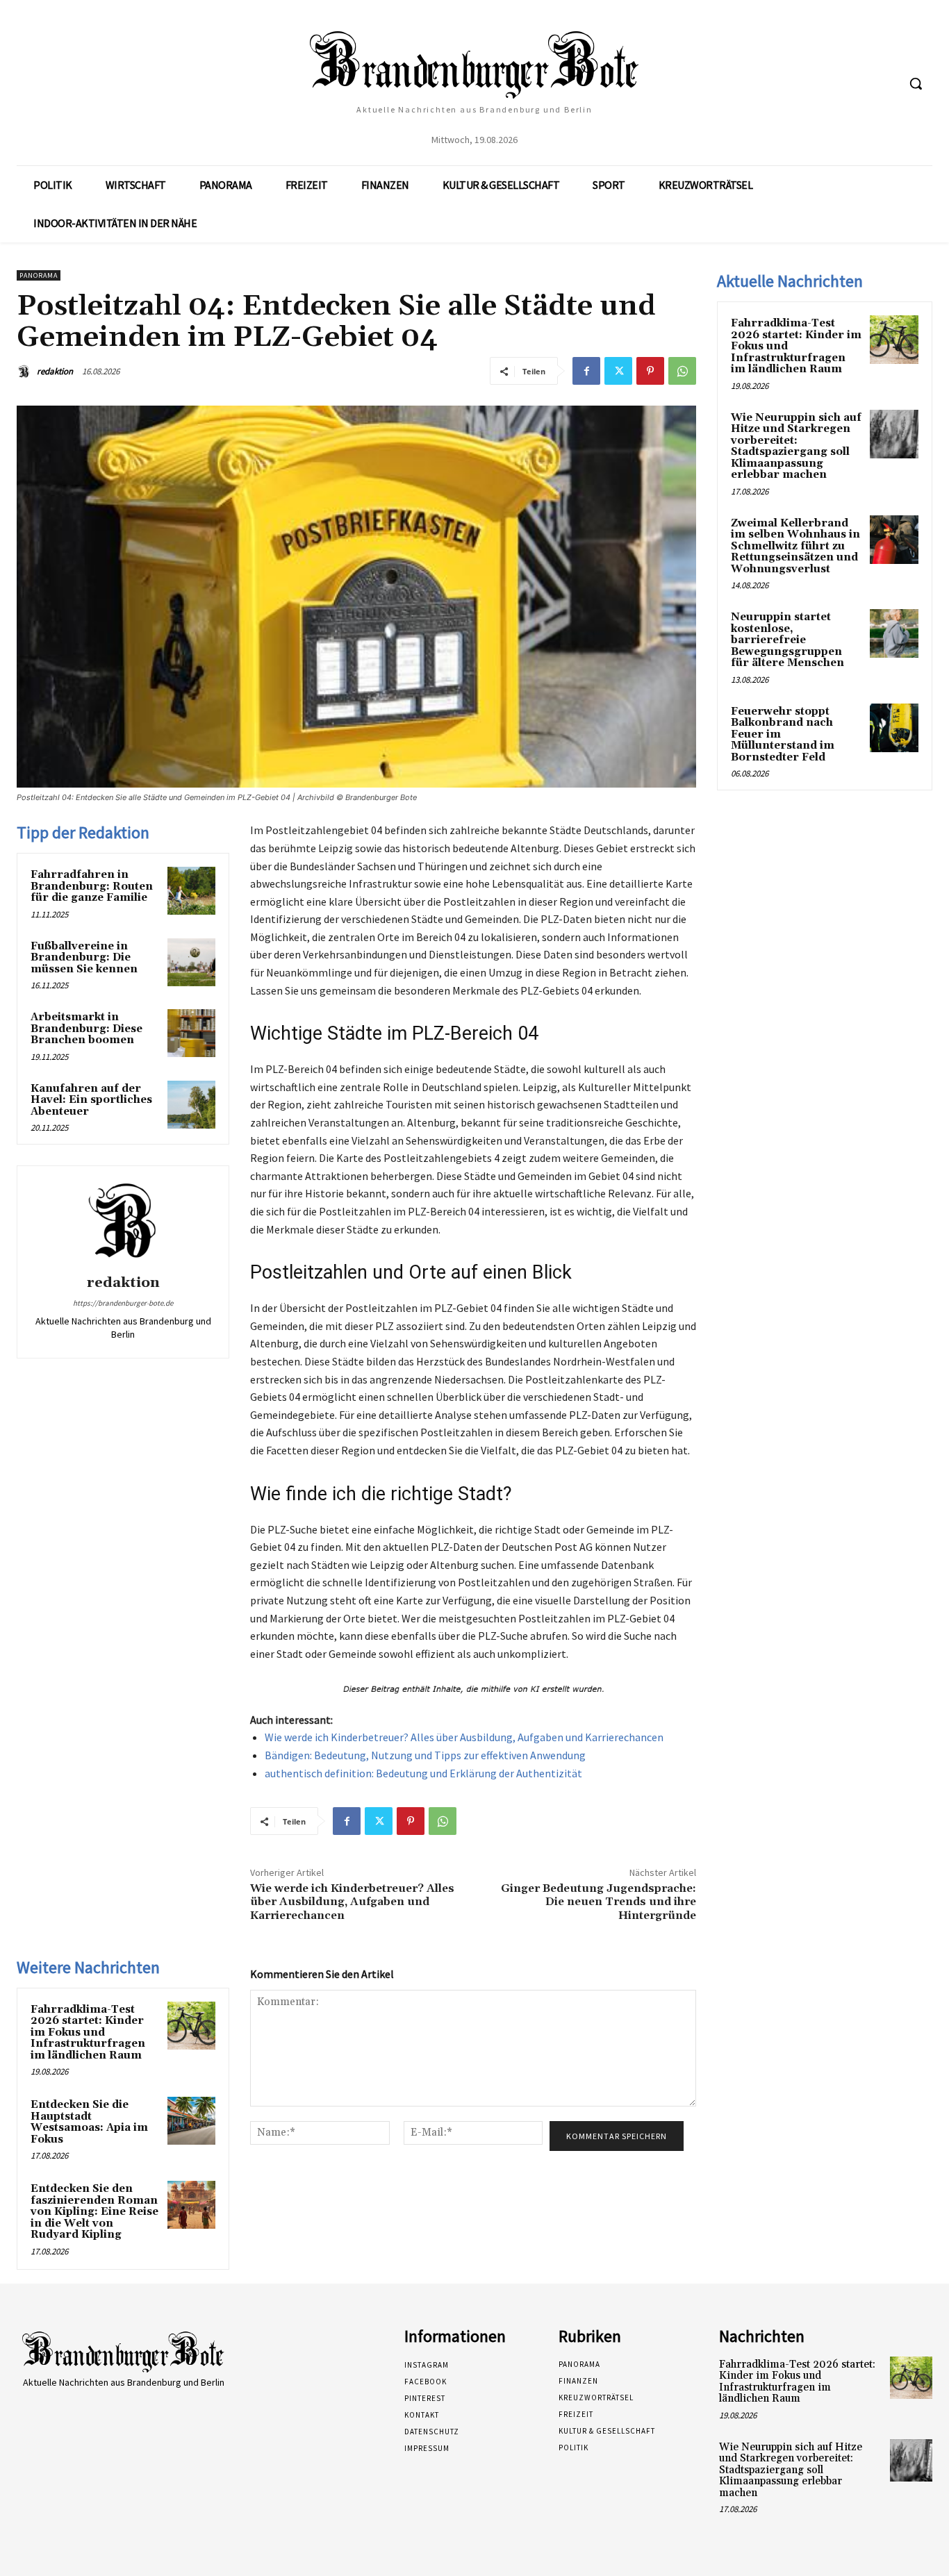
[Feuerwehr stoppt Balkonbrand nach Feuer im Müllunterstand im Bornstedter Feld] (894, 728)
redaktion (55, 371)
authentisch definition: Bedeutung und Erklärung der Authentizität (423, 1773)
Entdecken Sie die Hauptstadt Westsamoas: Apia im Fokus (89, 2122)
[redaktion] (26, 372)
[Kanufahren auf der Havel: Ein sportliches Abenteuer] (191, 1105)
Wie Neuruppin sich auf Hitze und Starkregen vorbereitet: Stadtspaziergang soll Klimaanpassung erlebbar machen (796, 447)
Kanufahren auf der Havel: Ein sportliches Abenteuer (91, 1100)
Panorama (39, 275)
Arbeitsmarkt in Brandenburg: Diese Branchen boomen (86, 1029)
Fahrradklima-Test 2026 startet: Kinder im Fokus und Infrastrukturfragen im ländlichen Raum (88, 2033)
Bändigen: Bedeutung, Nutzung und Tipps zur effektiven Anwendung (425, 1755)
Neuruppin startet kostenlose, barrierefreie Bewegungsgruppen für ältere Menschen (787, 640)
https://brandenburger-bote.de (123, 1303)
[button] (916, 83)
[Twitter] (618, 371)
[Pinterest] (650, 371)
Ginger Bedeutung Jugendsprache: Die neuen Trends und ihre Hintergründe (599, 1902)
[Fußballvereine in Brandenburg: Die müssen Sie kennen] (191, 962)
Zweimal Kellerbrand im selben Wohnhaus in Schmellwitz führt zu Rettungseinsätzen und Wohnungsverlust (795, 546)
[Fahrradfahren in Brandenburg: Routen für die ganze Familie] (191, 891)
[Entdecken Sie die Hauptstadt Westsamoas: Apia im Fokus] (191, 2121)
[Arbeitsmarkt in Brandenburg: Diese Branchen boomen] (191, 1033)
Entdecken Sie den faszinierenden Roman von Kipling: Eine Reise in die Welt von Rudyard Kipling (94, 2212)
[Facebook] (586, 371)
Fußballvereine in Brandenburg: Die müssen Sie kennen (84, 958)
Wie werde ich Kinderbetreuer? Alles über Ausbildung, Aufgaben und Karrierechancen (464, 1737)
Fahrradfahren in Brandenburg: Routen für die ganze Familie (92, 886)
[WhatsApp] (682, 371)
